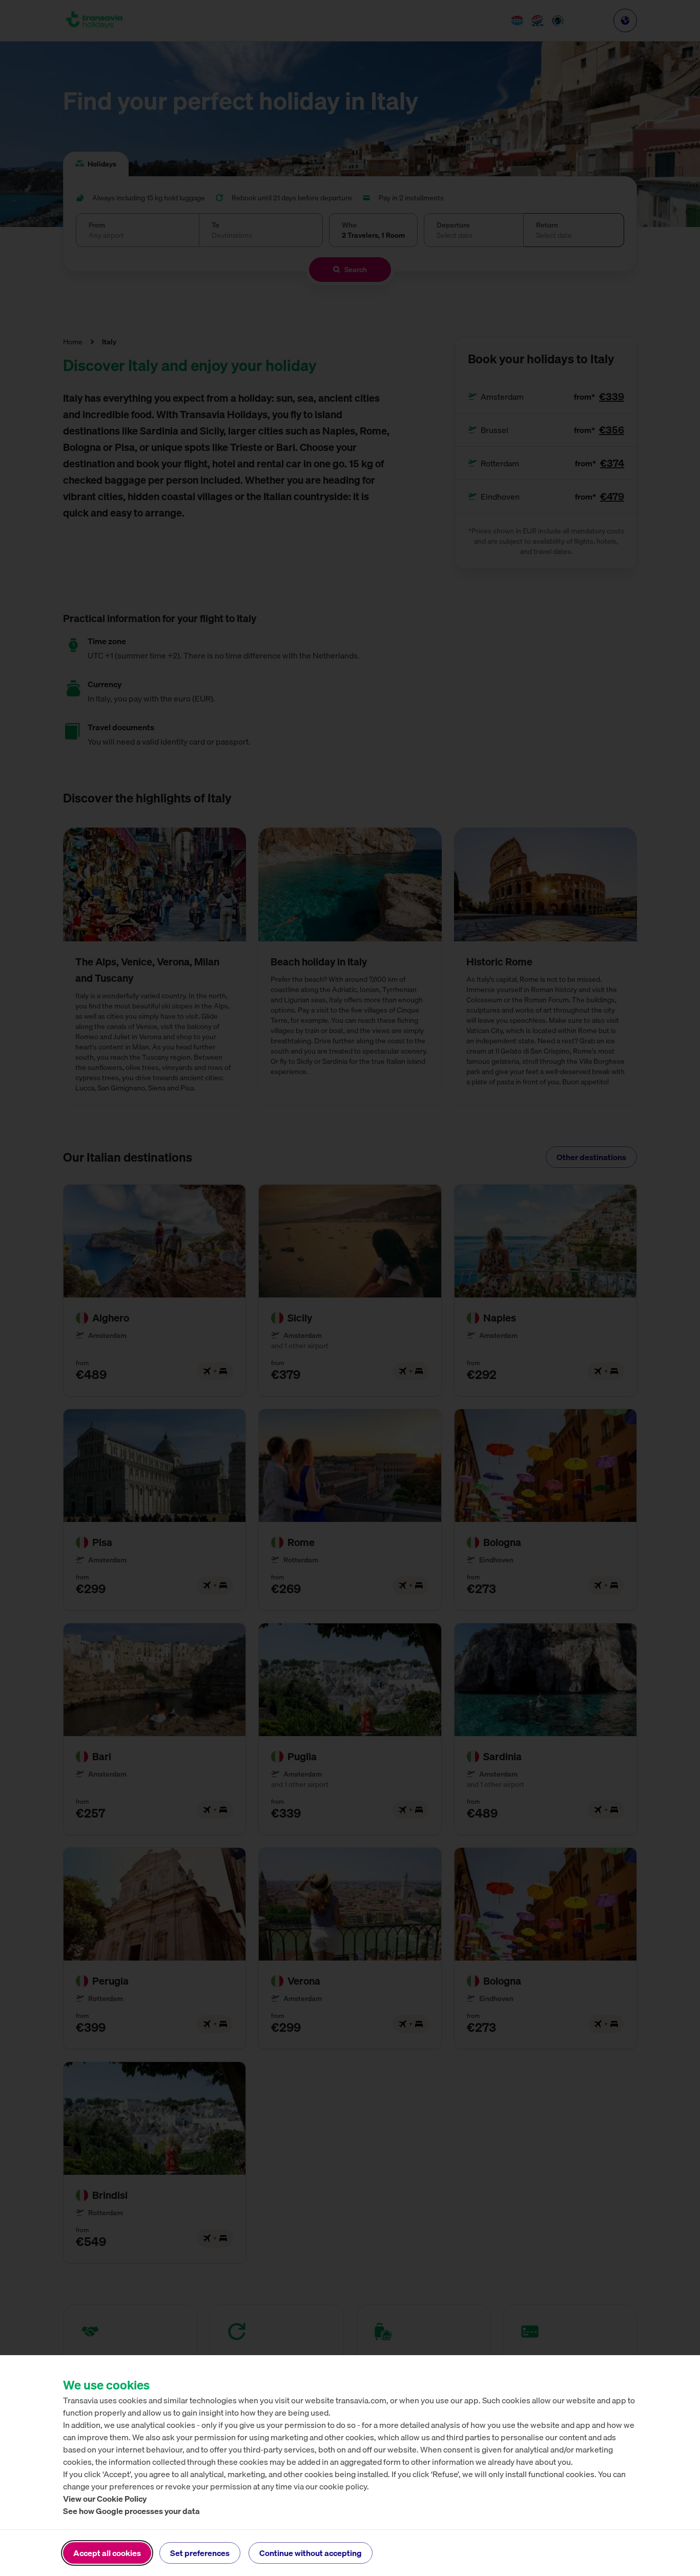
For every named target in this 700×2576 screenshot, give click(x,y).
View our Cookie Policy (105, 2499)
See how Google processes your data (131, 2511)
